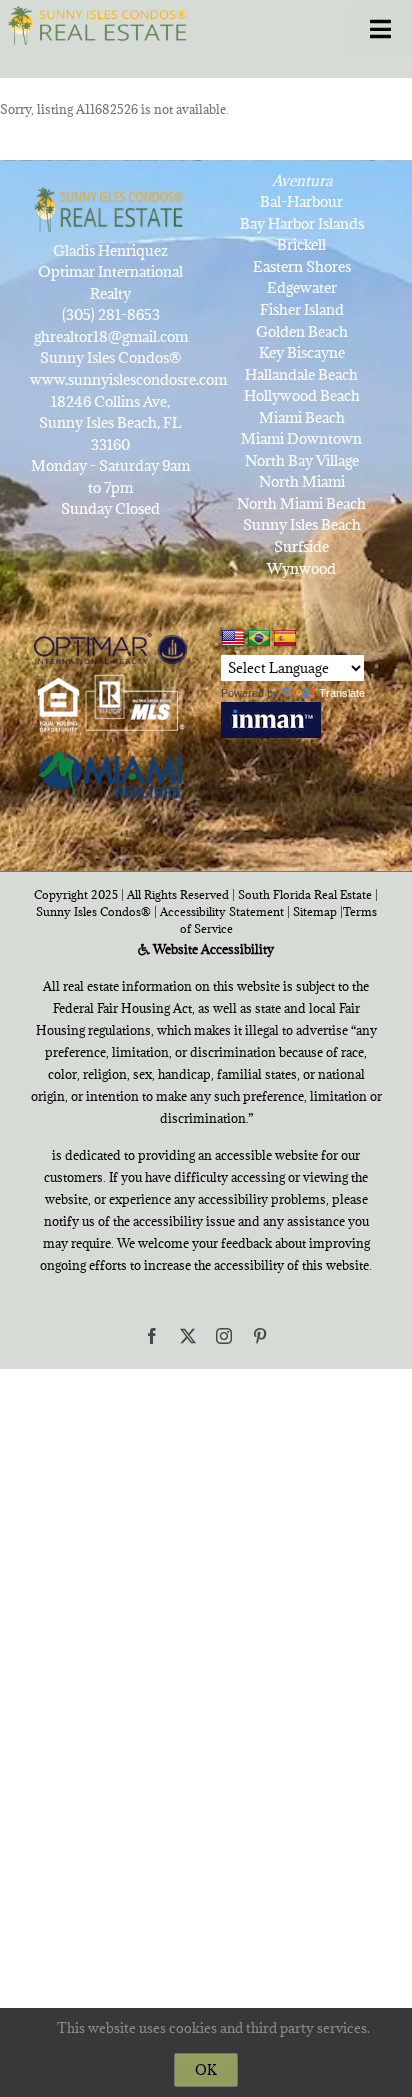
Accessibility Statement (222, 911)
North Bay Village (302, 460)
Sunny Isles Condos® (93, 911)
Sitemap (315, 911)
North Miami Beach (301, 503)
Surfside (301, 546)
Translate (342, 693)
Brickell (301, 244)
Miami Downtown (301, 438)
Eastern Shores (302, 266)
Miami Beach (302, 417)
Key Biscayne (302, 352)
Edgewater (302, 287)
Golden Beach (302, 331)
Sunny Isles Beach (302, 524)
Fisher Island (302, 309)
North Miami (302, 481)
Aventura (302, 180)
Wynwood (301, 568)
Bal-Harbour (301, 201)
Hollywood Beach (302, 395)
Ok (206, 2070)
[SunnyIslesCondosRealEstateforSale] (101, 24)
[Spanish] (285, 639)
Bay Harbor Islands (302, 223)
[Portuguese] (259, 639)
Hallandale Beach (301, 374)
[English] (233, 638)
